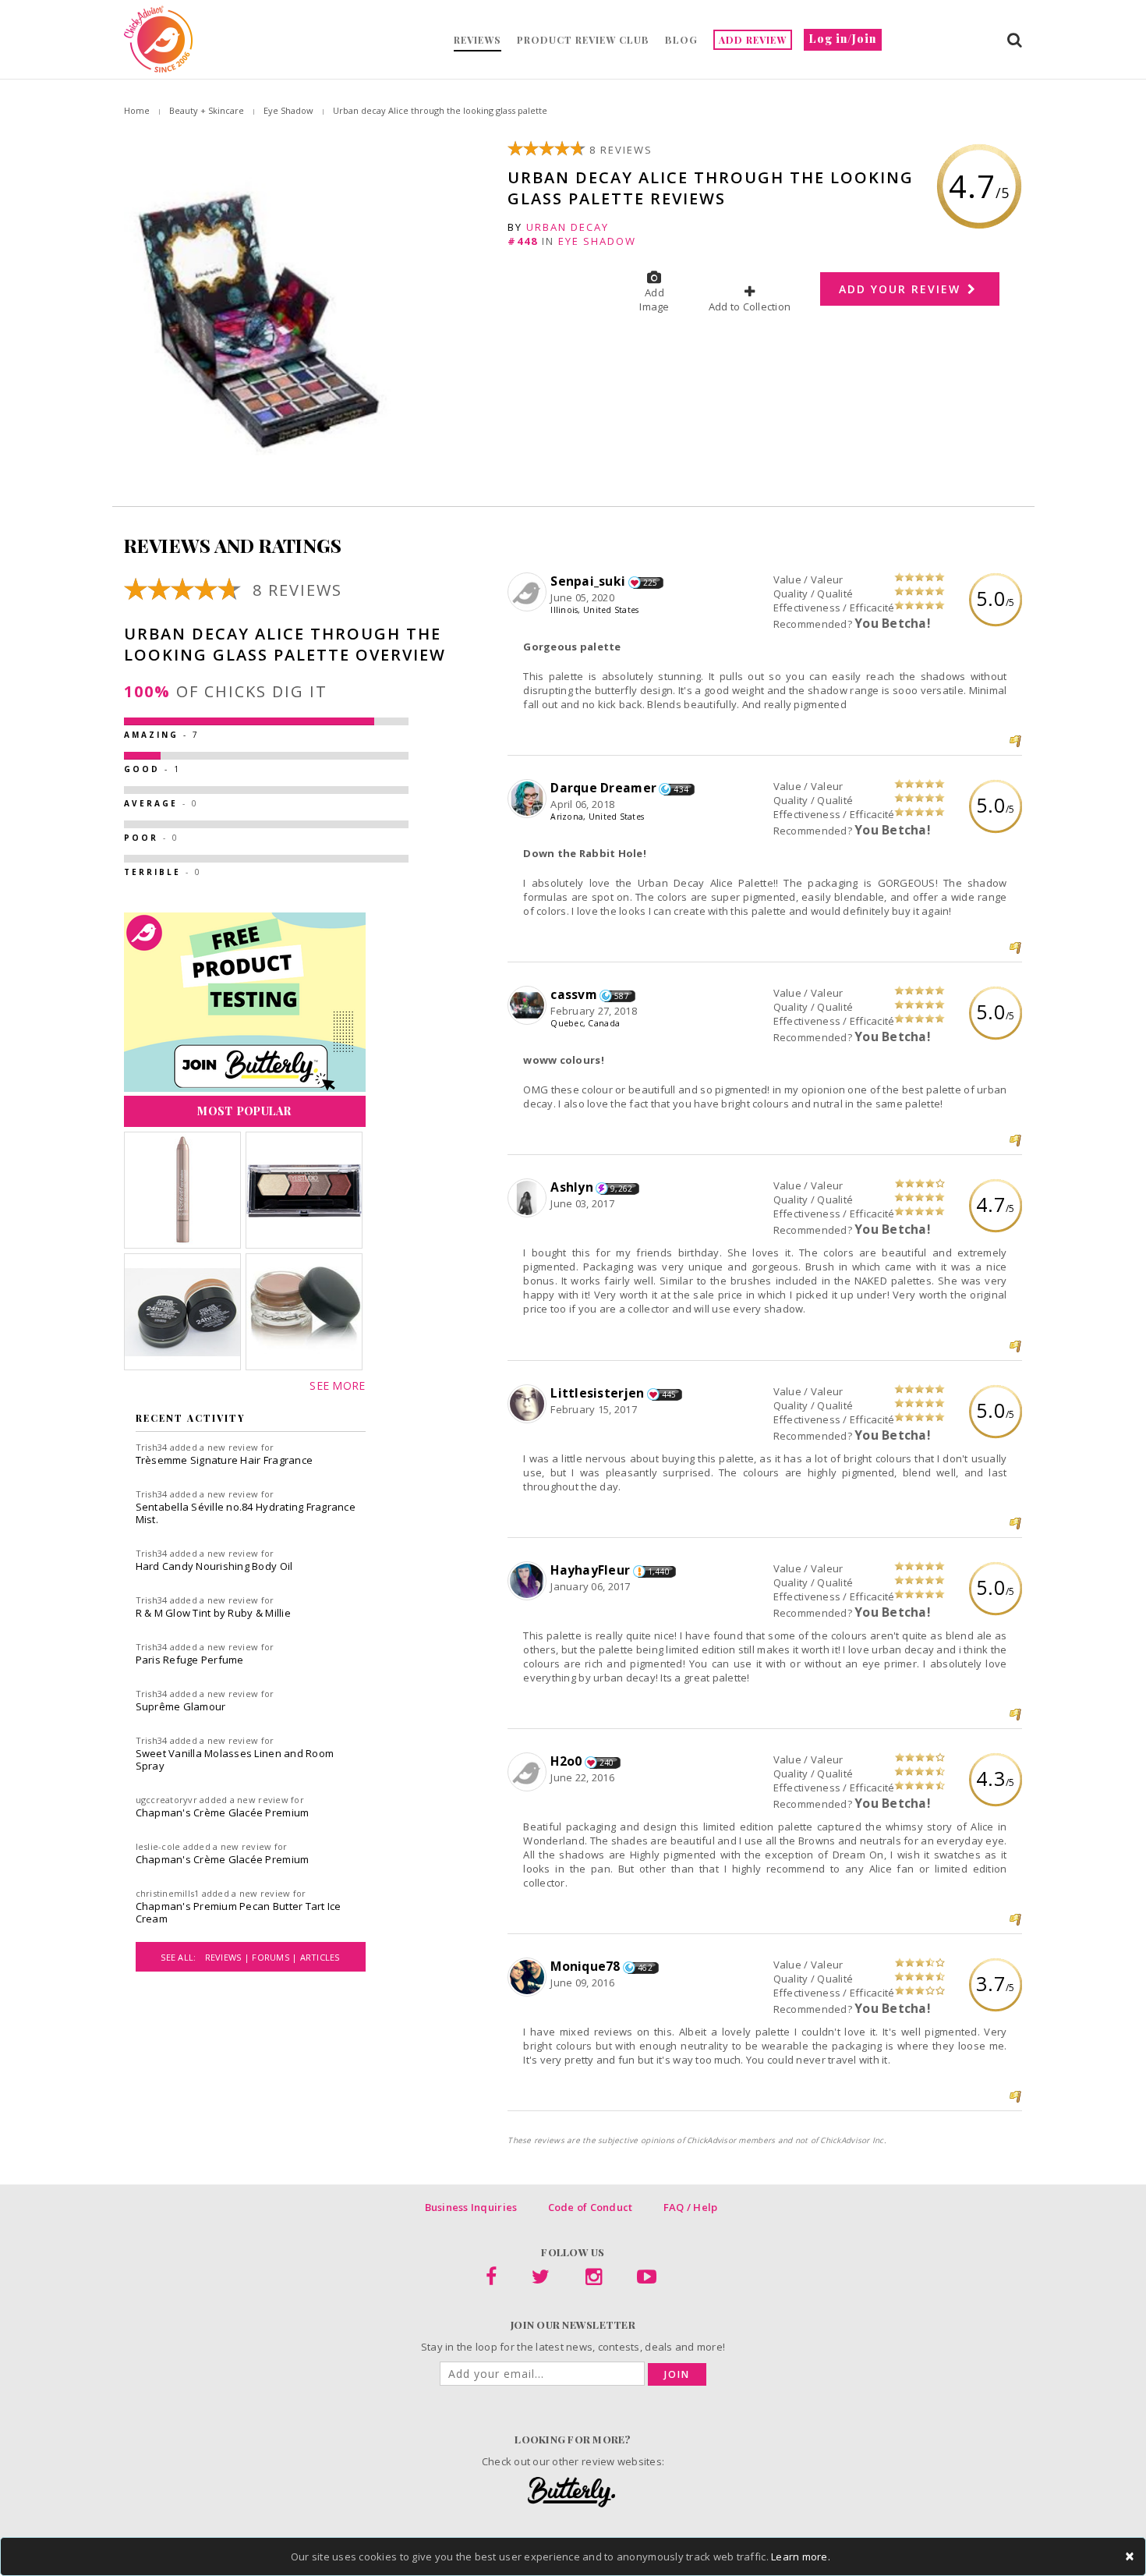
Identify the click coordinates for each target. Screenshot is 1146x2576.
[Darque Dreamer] (529, 799)
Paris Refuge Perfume (190, 1660)
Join (677, 2374)
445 (669, 1394)
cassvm (574, 994)
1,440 (659, 1571)
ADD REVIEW (753, 40)
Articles (320, 1957)
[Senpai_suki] (529, 593)
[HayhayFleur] (529, 1582)
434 (681, 789)
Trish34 (152, 1447)
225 (651, 583)
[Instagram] (594, 2280)
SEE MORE (337, 1385)
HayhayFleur (590, 1570)
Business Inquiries (471, 2207)
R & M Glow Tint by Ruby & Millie (213, 1613)
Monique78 (585, 1966)
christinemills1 (168, 1893)
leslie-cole (158, 1846)
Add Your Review (902, 289)
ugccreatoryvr (166, 1800)
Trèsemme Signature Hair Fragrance (225, 1460)
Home (137, 110)
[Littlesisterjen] (529, 1405)
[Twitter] (541, 2280)
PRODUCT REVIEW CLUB (583, 40)
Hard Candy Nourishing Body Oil (214, 1566)
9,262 (621, 1189)
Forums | (276, 1957)
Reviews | (229, 1957)
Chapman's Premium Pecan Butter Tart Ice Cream (239, 1912)
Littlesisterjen (597, 1393)
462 (645, 1968)
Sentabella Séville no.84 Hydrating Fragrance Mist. (246, 1513)
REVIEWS (477, 40)
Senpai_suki (588, 581)
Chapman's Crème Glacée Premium (223, 1812)
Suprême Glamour (181, 1706)
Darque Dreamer (603, 788)
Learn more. (801, 2557)
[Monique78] (529, 1978)
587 (622, 996)
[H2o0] (529, 1773)
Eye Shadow (288, 110)
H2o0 (566, 1761)
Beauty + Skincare (207, 110)
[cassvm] (529, 1006)
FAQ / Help (691, 2207)
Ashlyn (572, 1187)
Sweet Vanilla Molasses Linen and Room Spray (235, 1759)
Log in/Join (843, 39)
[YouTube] (647, 2280)
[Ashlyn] (529, 1199)
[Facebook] (491, 2280)
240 (607, 1763)
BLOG (681, 40)
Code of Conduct (591, 2207)
